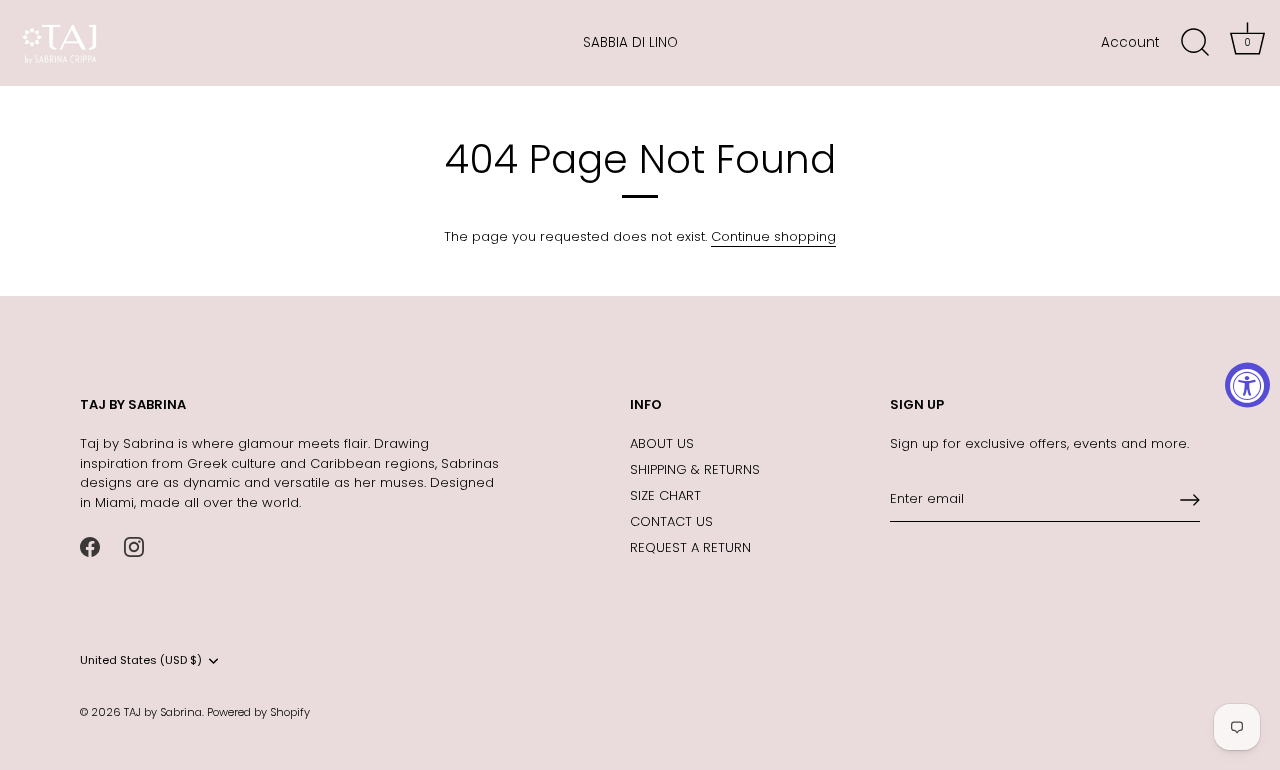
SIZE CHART (665, 495)
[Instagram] (134, 545)
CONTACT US (671, 521)
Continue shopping (773, 236)
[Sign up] (1190, 500)
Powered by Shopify (258, 712)
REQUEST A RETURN (690, 547)
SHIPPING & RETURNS (695, 469)
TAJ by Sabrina (163, 712)
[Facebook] (90, 545)
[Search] (1195, 43)
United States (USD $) (141, 661)
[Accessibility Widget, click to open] (1247, 385)
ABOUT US (662, 443)
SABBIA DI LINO (630, 42)
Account (1130, 42)
